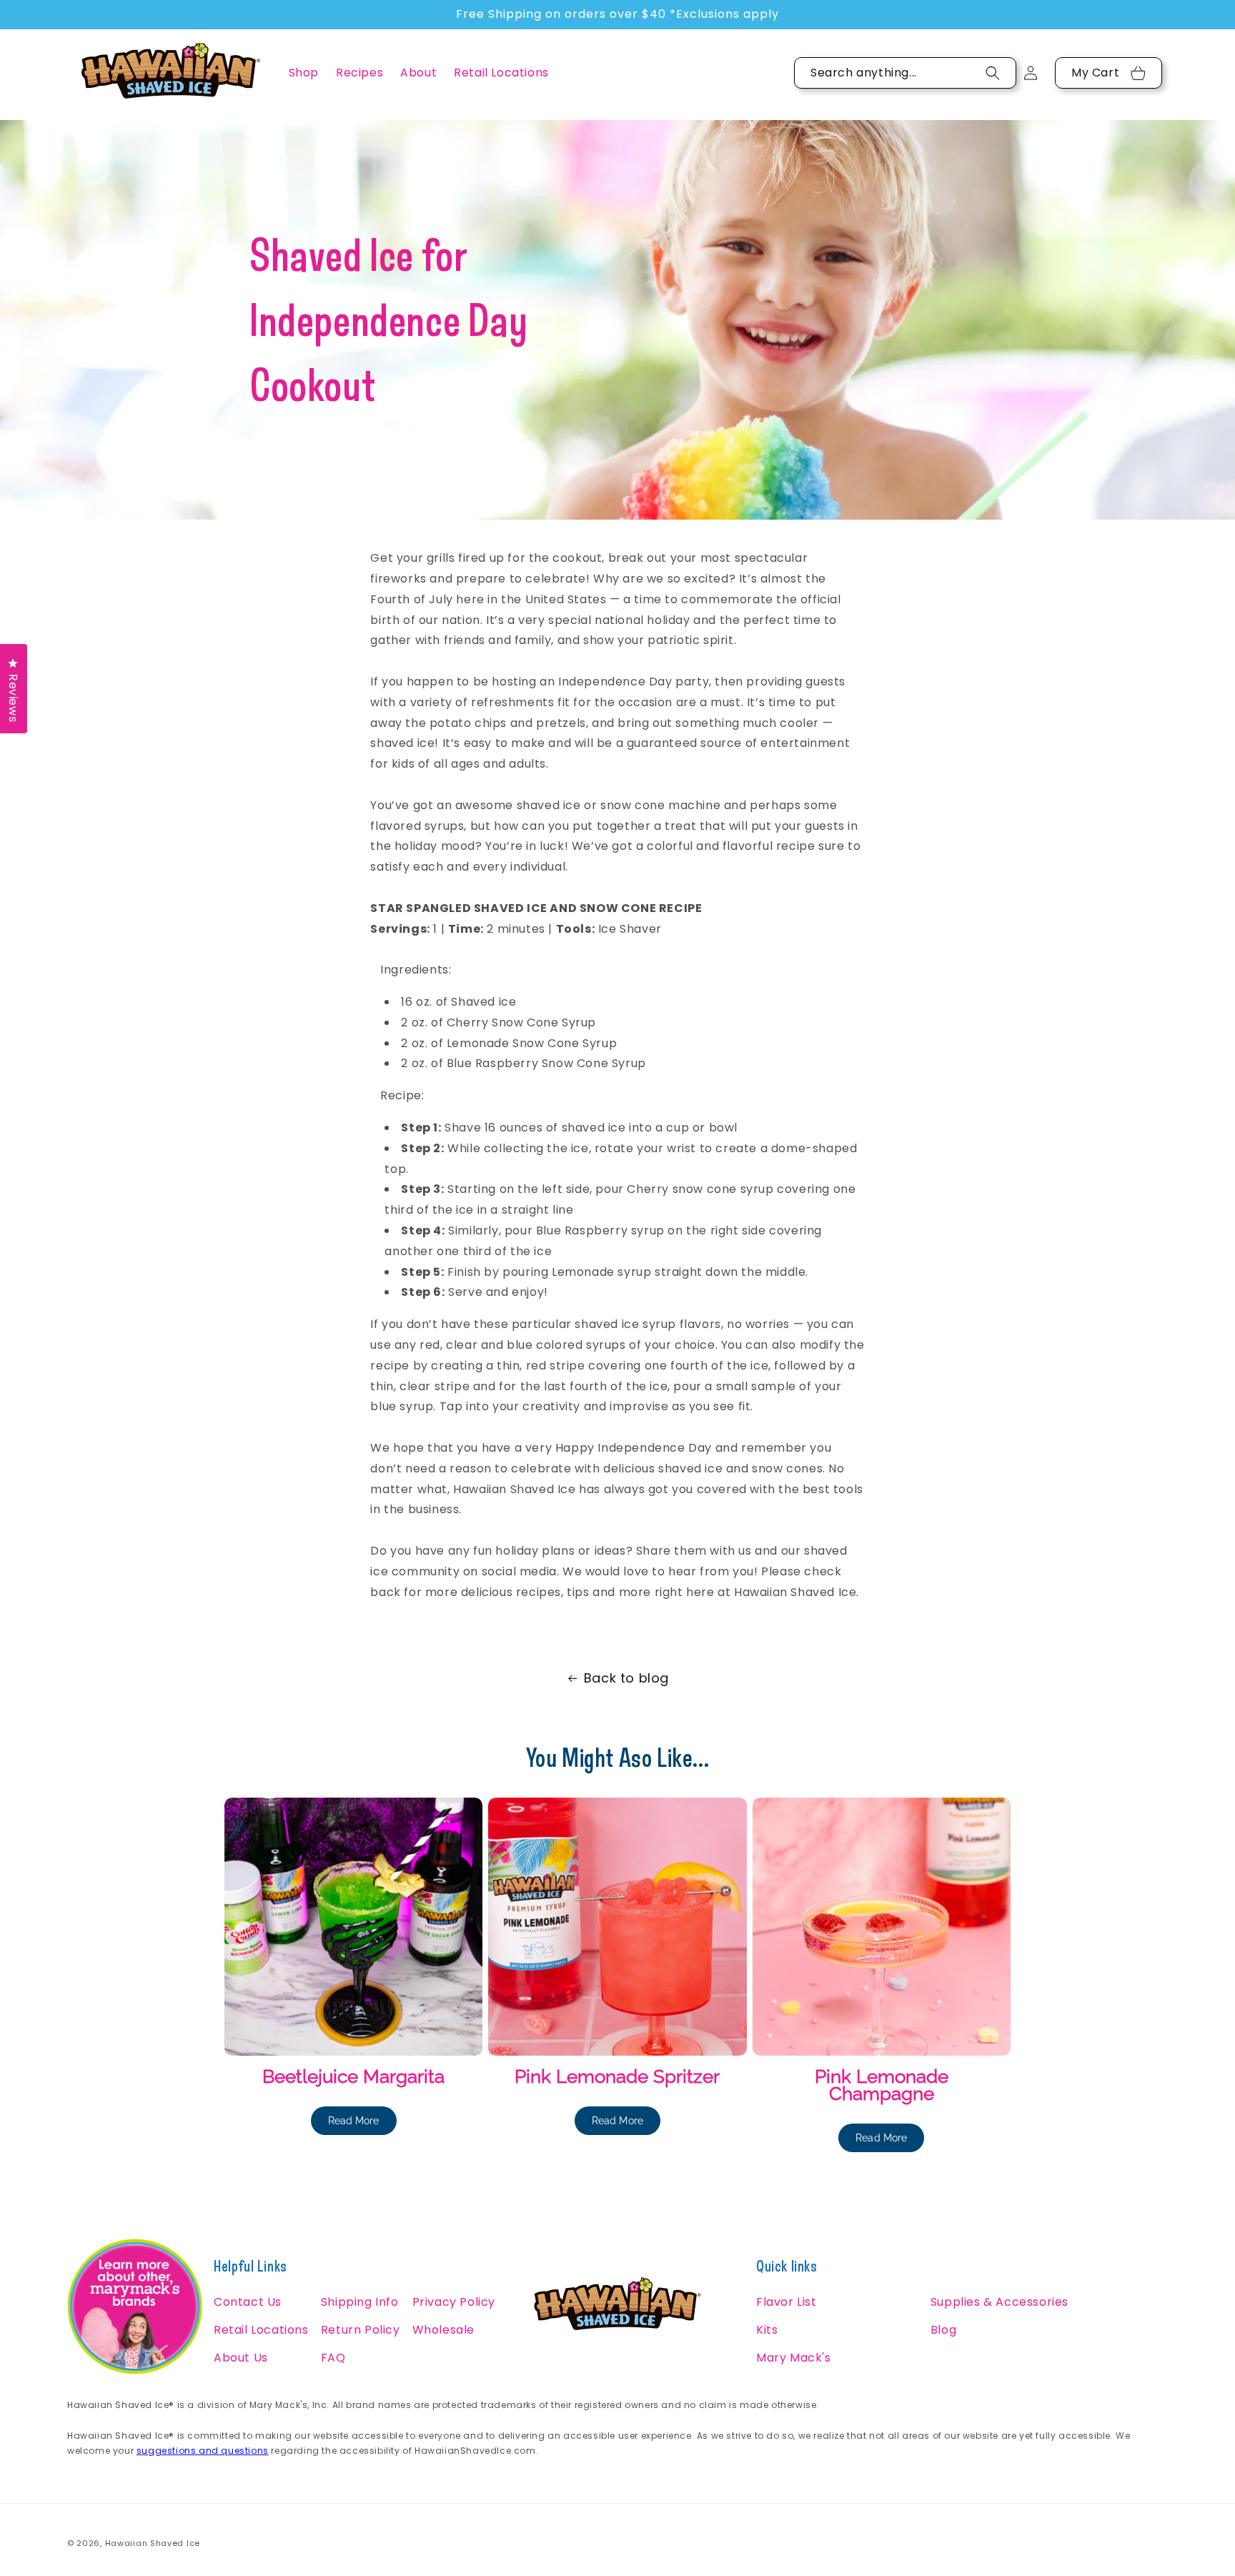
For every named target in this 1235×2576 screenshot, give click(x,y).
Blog (943, 2330)
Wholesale (443, 2330)
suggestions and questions (203, 2451)
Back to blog (626, 1678)
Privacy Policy (454, 2302)
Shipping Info (360, 2302)
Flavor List (787, 2302)
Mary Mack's (794, 2358)
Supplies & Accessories (1000, 2302)
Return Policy (361, 2330)
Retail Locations (261, 2330)
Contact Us (248, 2302)
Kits (767, 2330)
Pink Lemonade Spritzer (617, 2076)
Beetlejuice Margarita (353, 2076)
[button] (304, 73)
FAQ (333, 2358)
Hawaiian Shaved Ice (153, 2543)
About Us (241, 2358)
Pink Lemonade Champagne (882, 2085)
